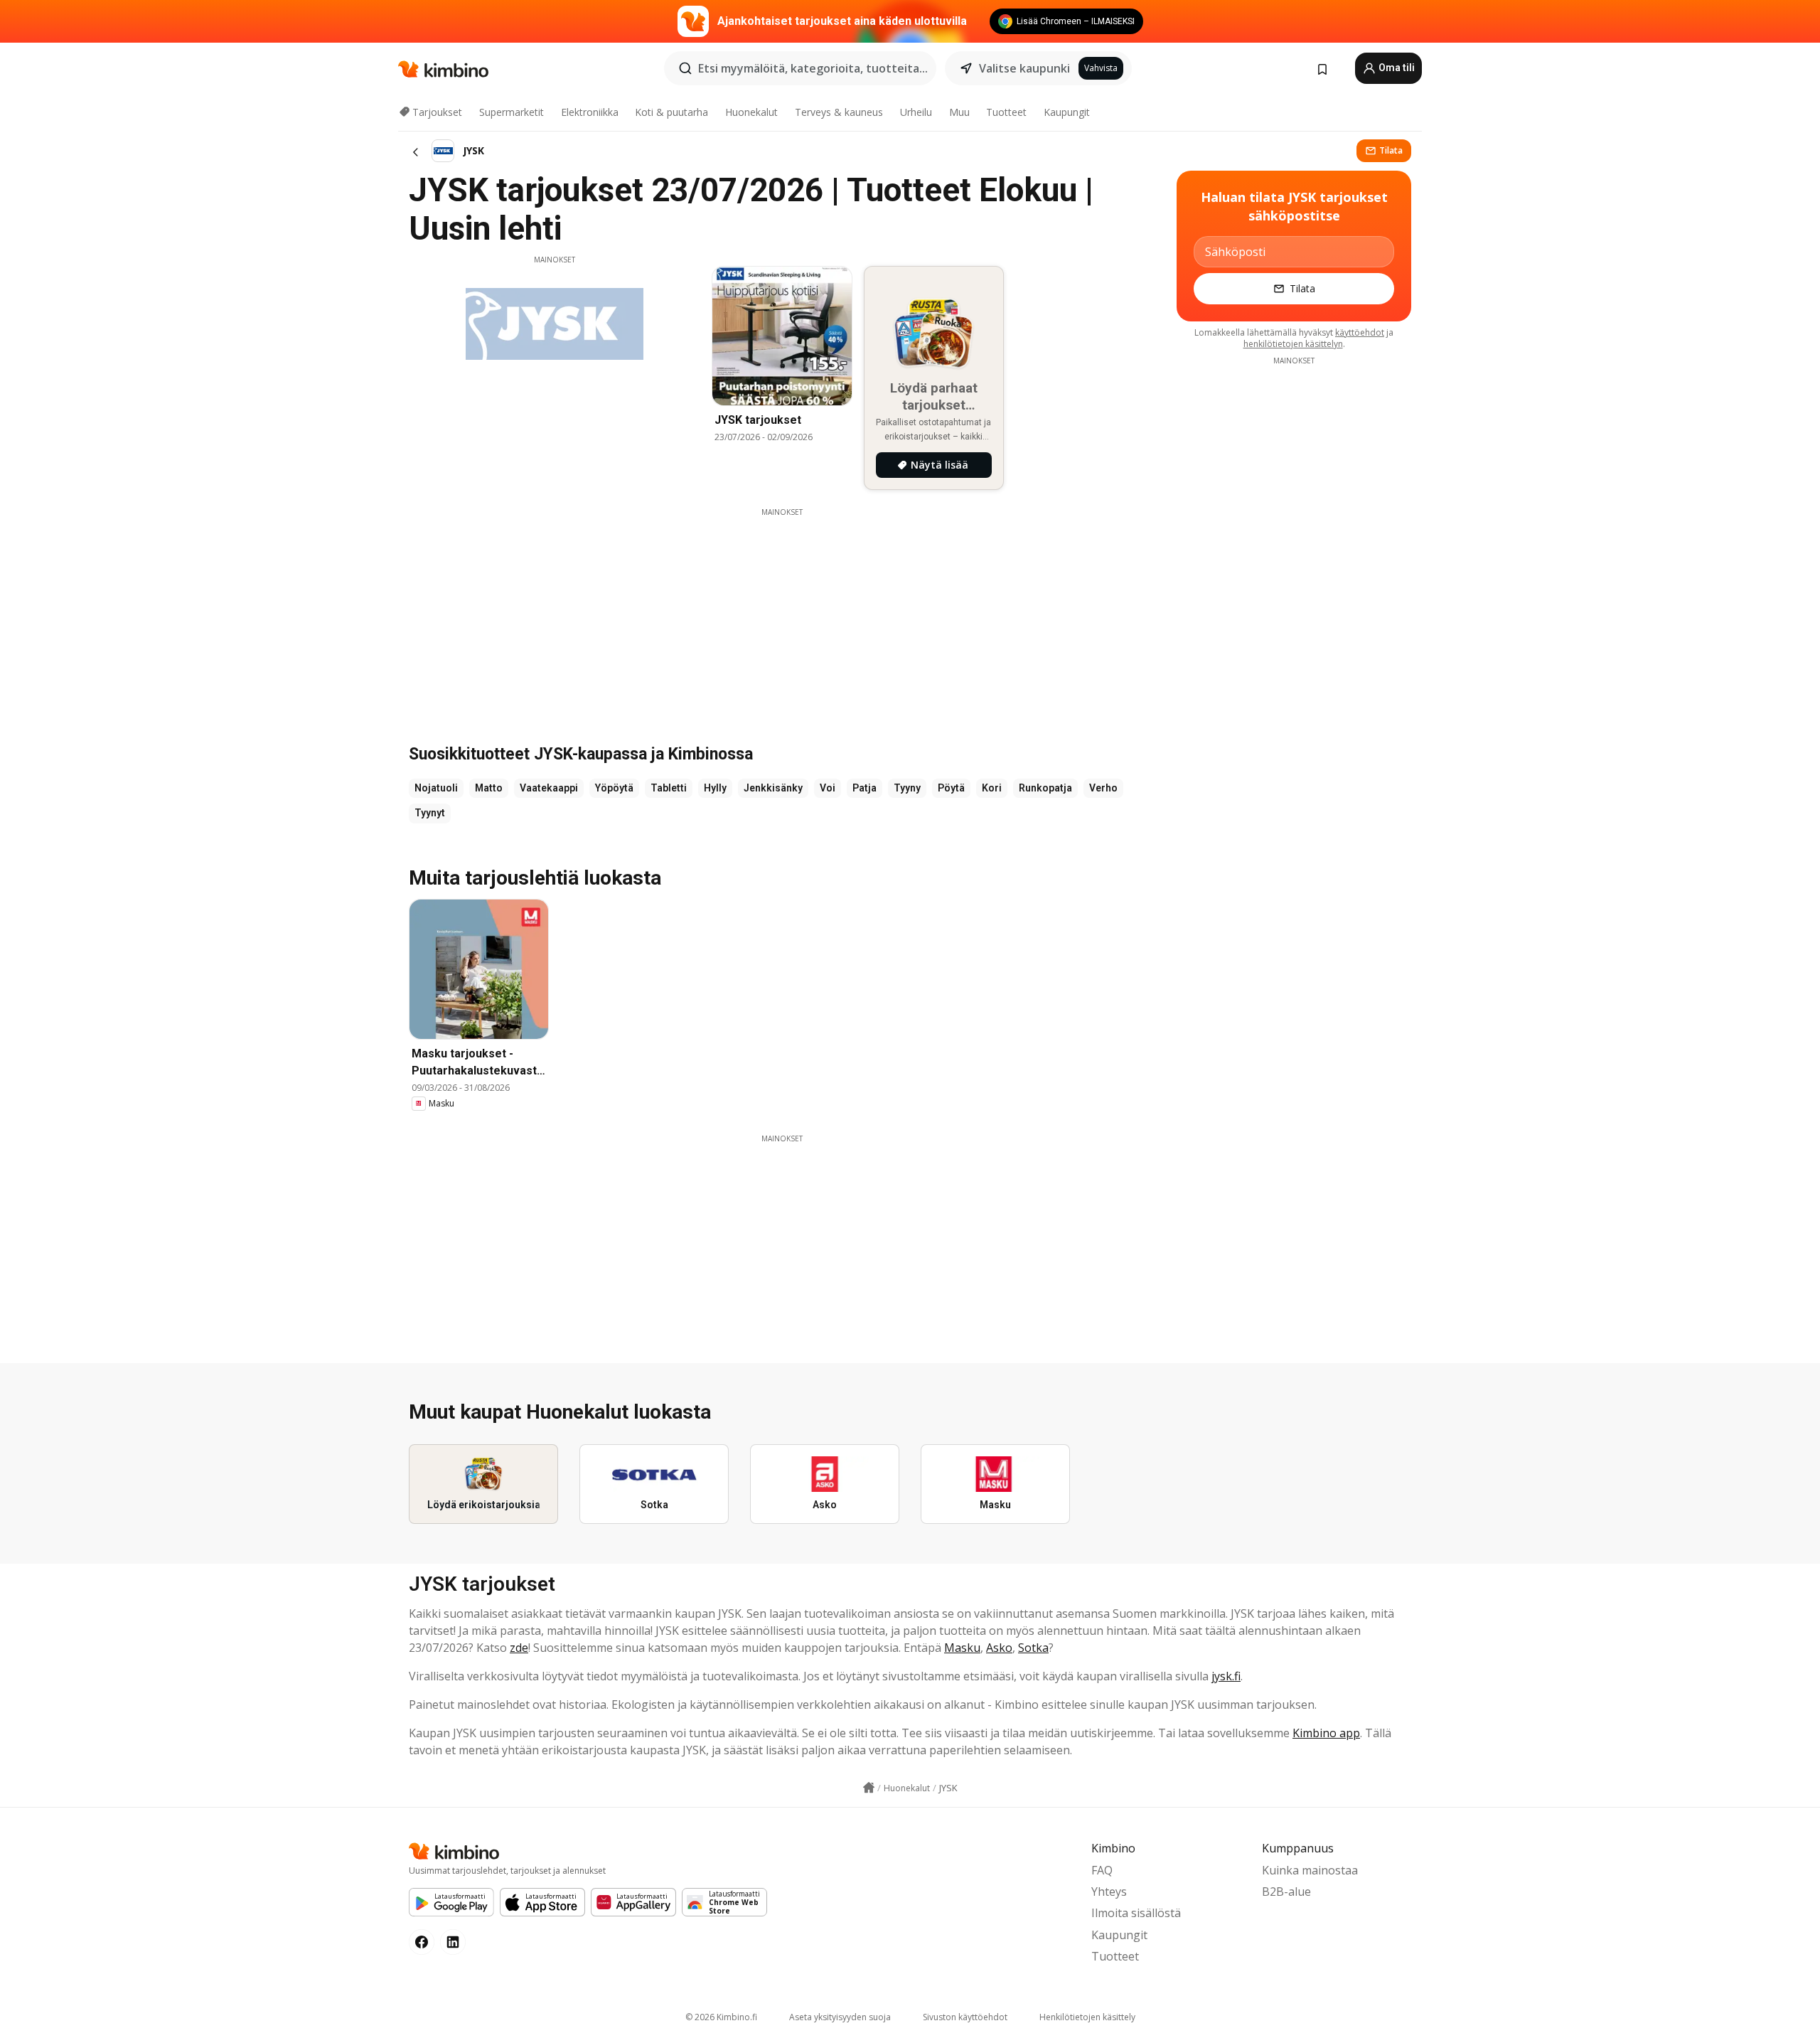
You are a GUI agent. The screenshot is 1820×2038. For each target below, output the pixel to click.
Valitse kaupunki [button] (1024, 68)
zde (519, 1648)
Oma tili (1396, 68)
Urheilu (916, 112)
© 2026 (721, 2017)
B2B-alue (1286, 1892)
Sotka (1033, 1648)
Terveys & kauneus (839, 112)
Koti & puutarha (671, 112)
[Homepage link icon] (869, 1788)
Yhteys (1109, 1892)
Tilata (1391, 150)
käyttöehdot (1360, 332)
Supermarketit (512, 112)
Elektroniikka (590, 112)
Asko (999, 1648)
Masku (962, 1648)
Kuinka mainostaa (1310, 1870)
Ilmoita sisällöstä (1136, 1913)
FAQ (1102, 1870)
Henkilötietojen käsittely (1087, 2017)
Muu (959, 112)
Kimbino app (1326, 1733)
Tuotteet (1006, 112)
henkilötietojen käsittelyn (1293, 344)
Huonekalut (751, 112)
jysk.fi (1226, 1676)
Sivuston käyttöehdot (965, 2017)
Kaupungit (1067, 112)
